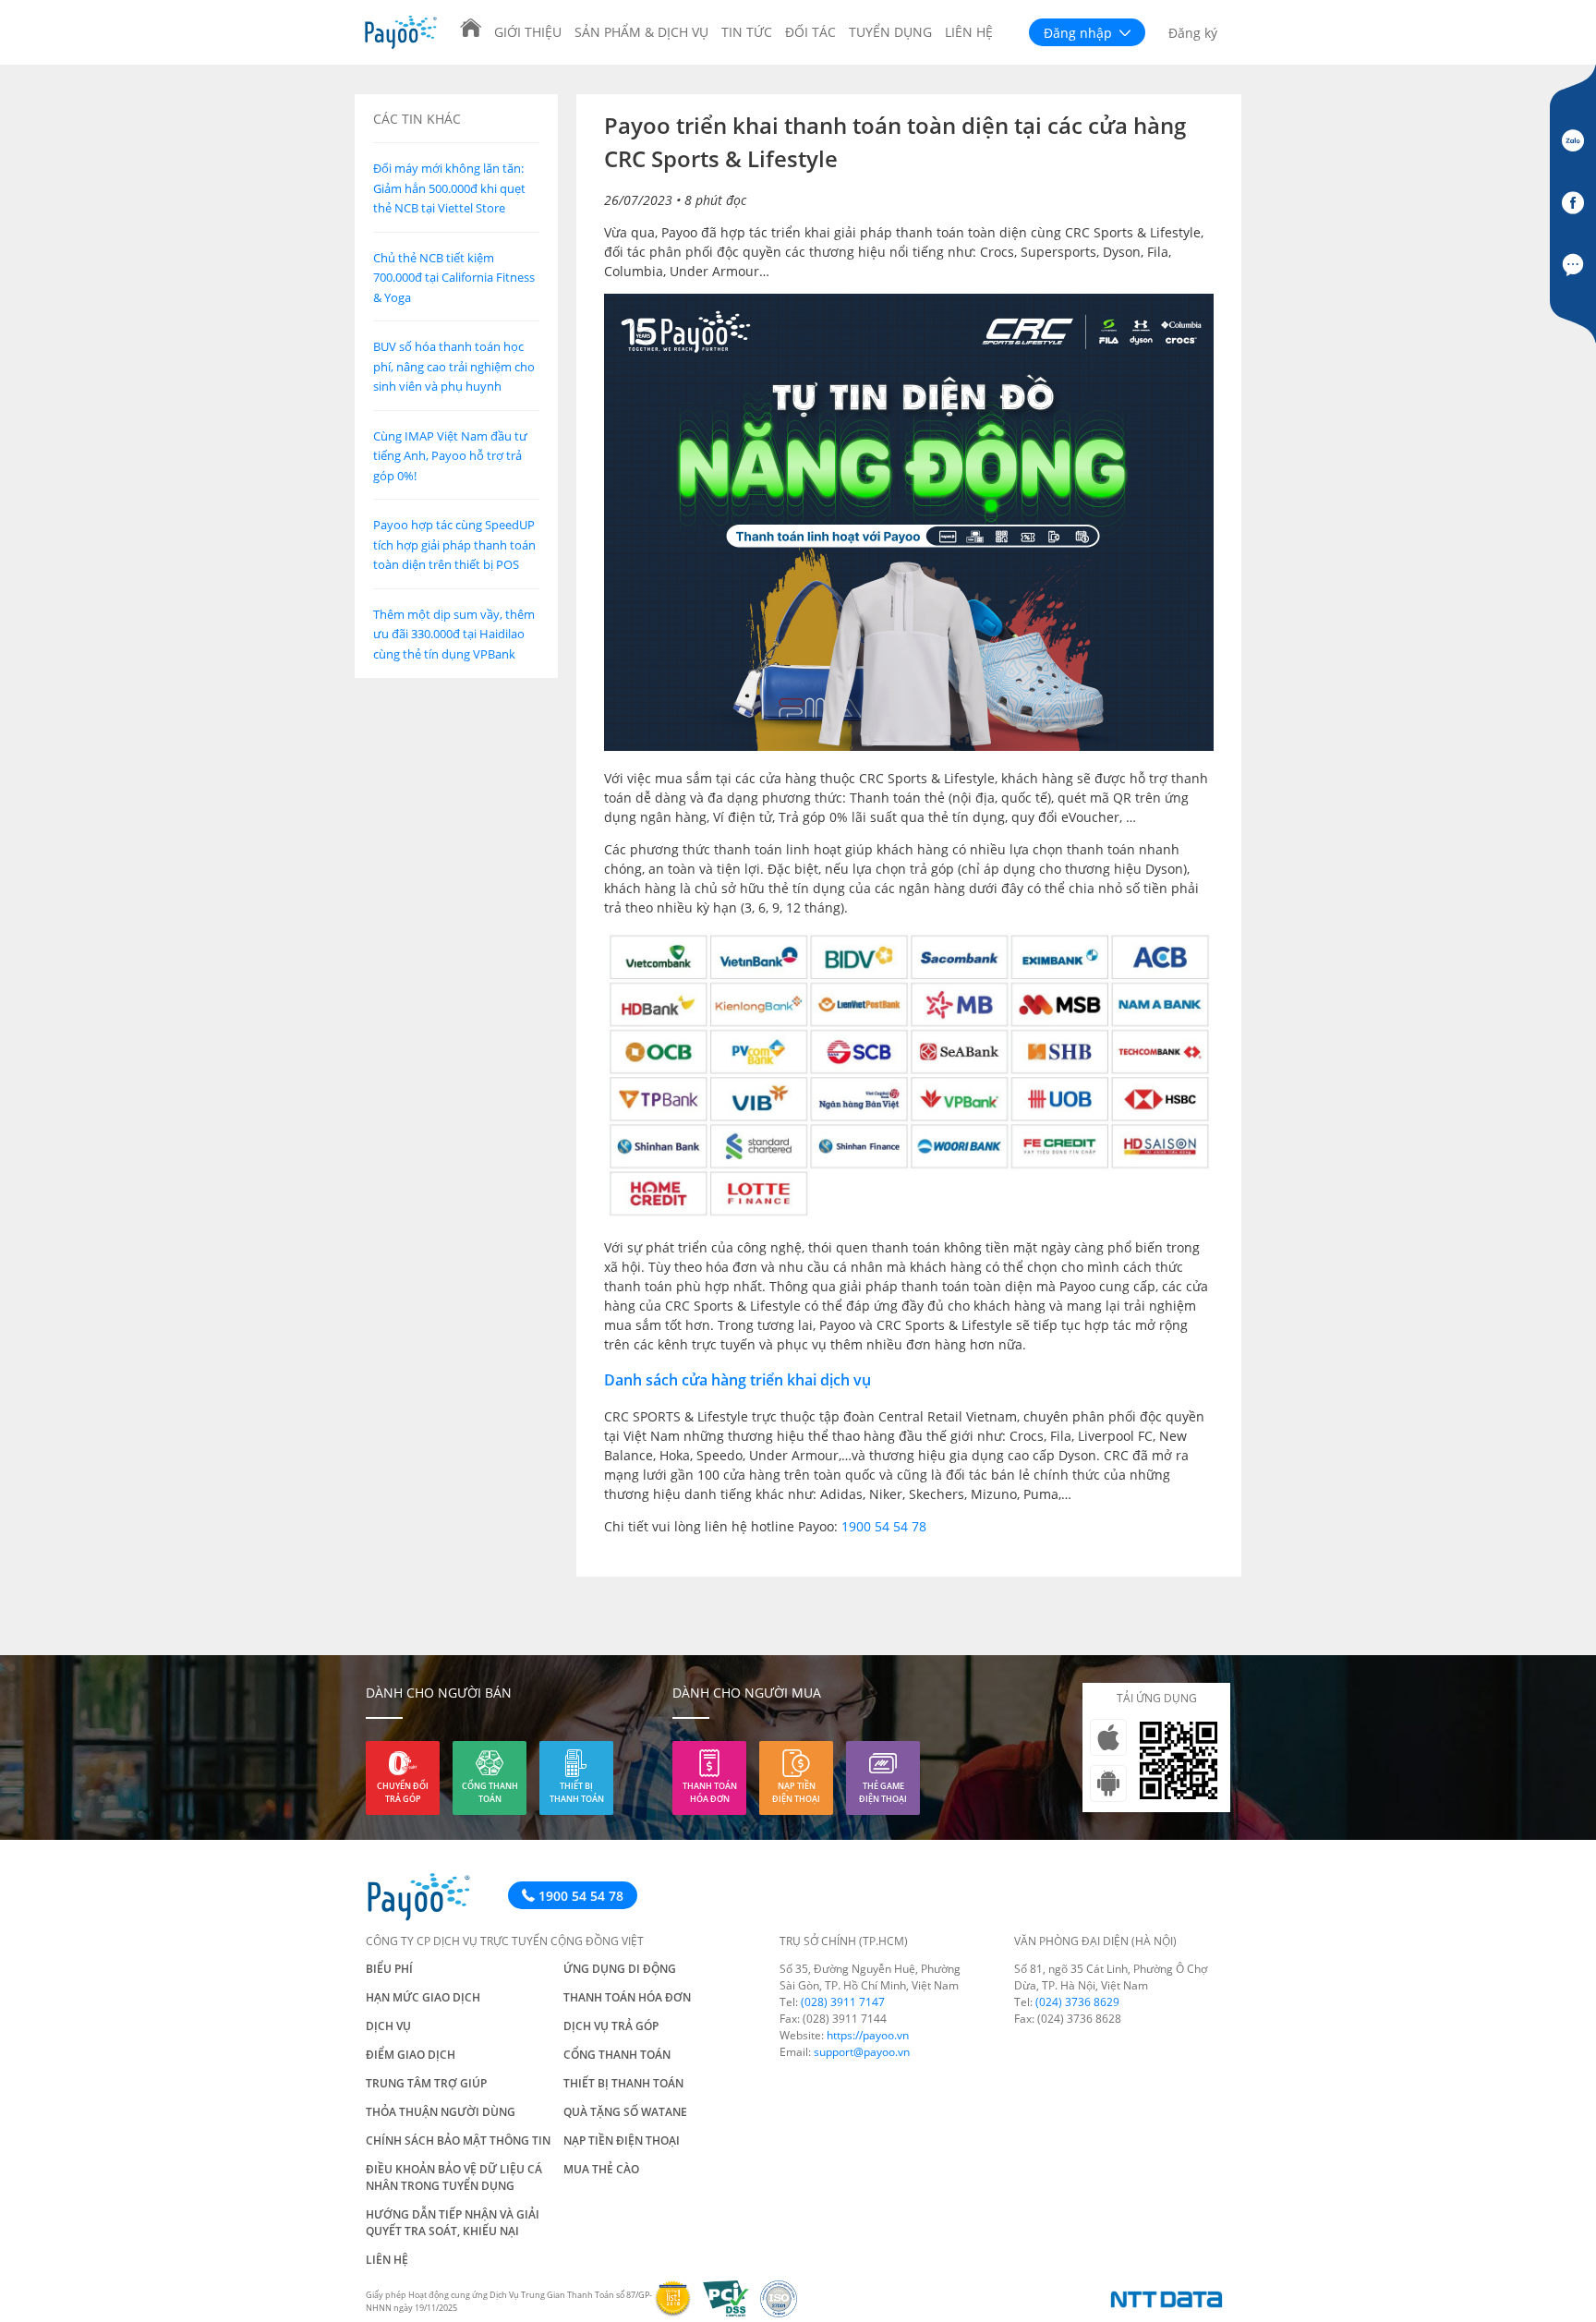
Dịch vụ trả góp (611, 2026)
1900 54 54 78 (884, 1526)
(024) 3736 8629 (1077, 2002)
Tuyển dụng (890, 32)
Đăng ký (1193, 33)
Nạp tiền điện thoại (796, 1792)
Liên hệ (969, 32)
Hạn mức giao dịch (423, 1997)
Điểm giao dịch (411, 2055)
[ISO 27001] (782, 2312)
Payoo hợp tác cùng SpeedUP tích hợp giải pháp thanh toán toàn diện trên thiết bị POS (454, 544)
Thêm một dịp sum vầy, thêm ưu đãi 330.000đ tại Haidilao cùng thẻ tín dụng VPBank (454, 634)
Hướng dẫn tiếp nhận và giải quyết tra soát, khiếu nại (453, 2223)
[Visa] (678, 2312)
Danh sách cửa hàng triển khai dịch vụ (738, 1380)
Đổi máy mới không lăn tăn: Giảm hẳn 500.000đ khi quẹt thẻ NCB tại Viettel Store (449, 188)
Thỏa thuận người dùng (441, 2112)
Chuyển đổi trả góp (403, 1792)
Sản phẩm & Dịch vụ (641, 32)
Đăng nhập (1080, 33)
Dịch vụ (388, 2026)
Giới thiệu (528, 32)
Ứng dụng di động (620, 1969)
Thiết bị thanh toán (577, 1792)
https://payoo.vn (868, 2035)
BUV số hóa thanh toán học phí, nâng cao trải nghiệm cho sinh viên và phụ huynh (454, 366)
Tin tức (747, 32)
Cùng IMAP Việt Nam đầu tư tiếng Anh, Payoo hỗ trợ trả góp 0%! (450, 456)
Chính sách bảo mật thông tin (458, 2141)
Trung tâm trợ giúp (426, 2083)
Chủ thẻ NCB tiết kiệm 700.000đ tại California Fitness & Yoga (454, 278)
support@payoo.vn (862, 2052)
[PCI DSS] (732, 2312)
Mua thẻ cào (601, 2169)
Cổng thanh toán (490, 1792)
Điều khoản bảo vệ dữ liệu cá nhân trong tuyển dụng (454, 2177)
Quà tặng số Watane (625, 2112)
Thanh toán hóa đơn (710, 1792)
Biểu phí (389, 1969)
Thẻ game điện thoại (883, 1792)
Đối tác (810, 32)
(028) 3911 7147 (843, 2002)
